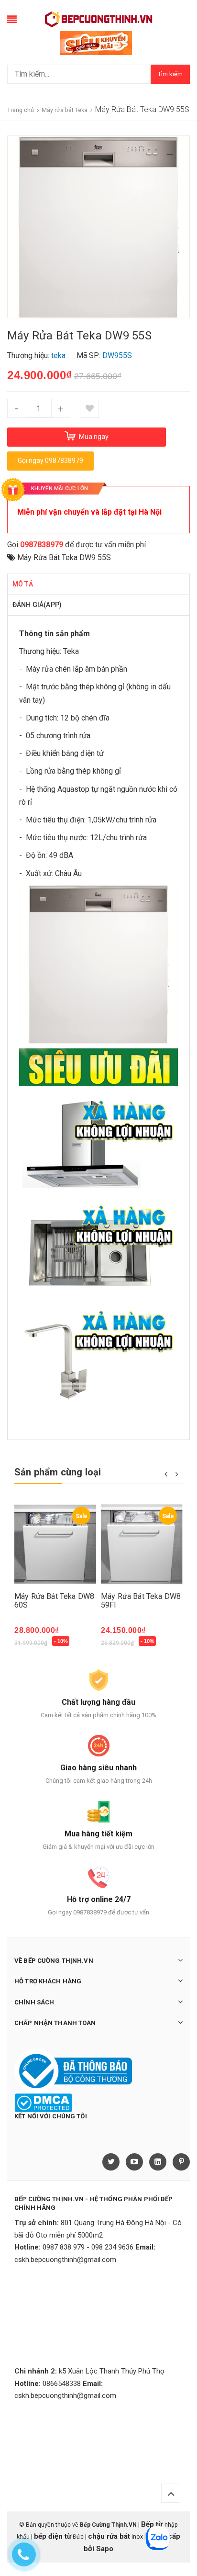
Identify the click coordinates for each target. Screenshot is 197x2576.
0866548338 (62, 2384)
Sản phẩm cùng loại (58, 1472)
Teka (71, 651)
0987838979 (42, 545)
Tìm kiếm (170, 74)
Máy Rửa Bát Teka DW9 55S (64, 557)
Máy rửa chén (48, 669)
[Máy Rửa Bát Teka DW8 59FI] (142, 1544)
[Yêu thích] (89, 408)
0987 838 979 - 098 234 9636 (88, 2247)
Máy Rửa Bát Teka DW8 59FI (141, 1601)
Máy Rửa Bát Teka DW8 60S (54, 1601)
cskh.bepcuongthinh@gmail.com (65, 2260)
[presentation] (166, 1474)
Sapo (105, 2549)
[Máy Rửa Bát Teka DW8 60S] (55, 1544)
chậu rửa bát (109, 2536)
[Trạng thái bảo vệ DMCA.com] (43, 2103)
